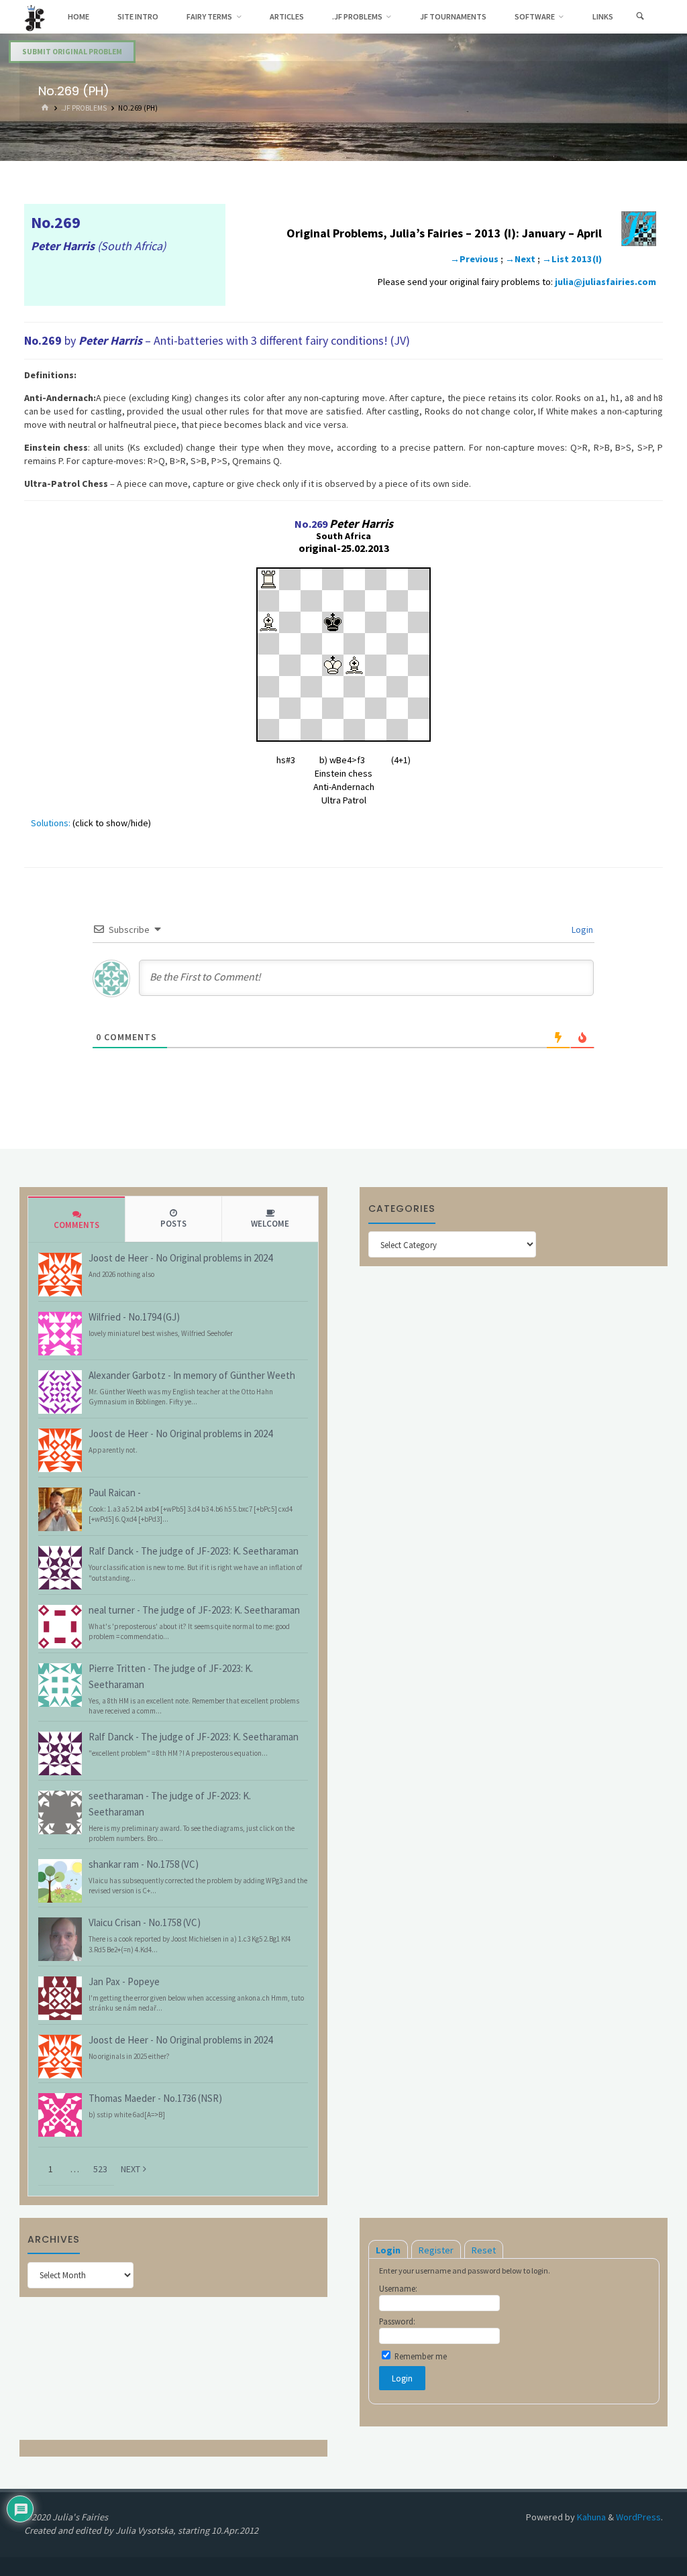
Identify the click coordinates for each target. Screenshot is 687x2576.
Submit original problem (72, 52)
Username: (398, 2288)
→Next (520, 259)
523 (100, 2169)
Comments (76, 1225)
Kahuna (590, 2517)
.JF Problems (84, 108)
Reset (484, 2250)
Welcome (270, 1224)
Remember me (420, 2356)
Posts (173, 1224)
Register (436, 2250)
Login (581, 930)
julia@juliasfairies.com (605, 282)
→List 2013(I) (572, 259)
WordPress (638, 2517)
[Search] (640, 17)
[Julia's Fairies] (35, 17)
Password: (397, 2321)
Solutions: (51, 823)
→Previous (474, 259)
